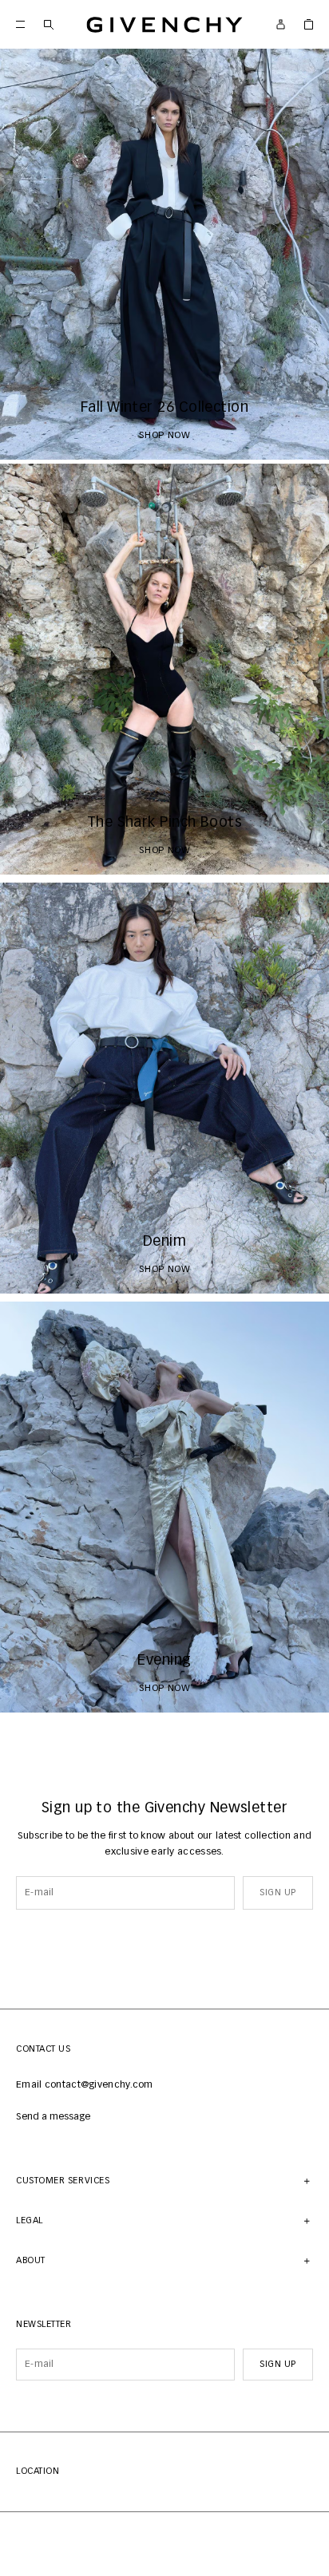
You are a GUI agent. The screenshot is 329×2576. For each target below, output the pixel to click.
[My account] (281, 24)
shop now (165, 436)
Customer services (63, 2181)
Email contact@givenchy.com (85, 2085)
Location (38, 2471)
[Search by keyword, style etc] (48, 24)
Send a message (53, 2117)
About (31, 2260)
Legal (30, 2220)
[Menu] (20, 24)
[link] (309, 24)
